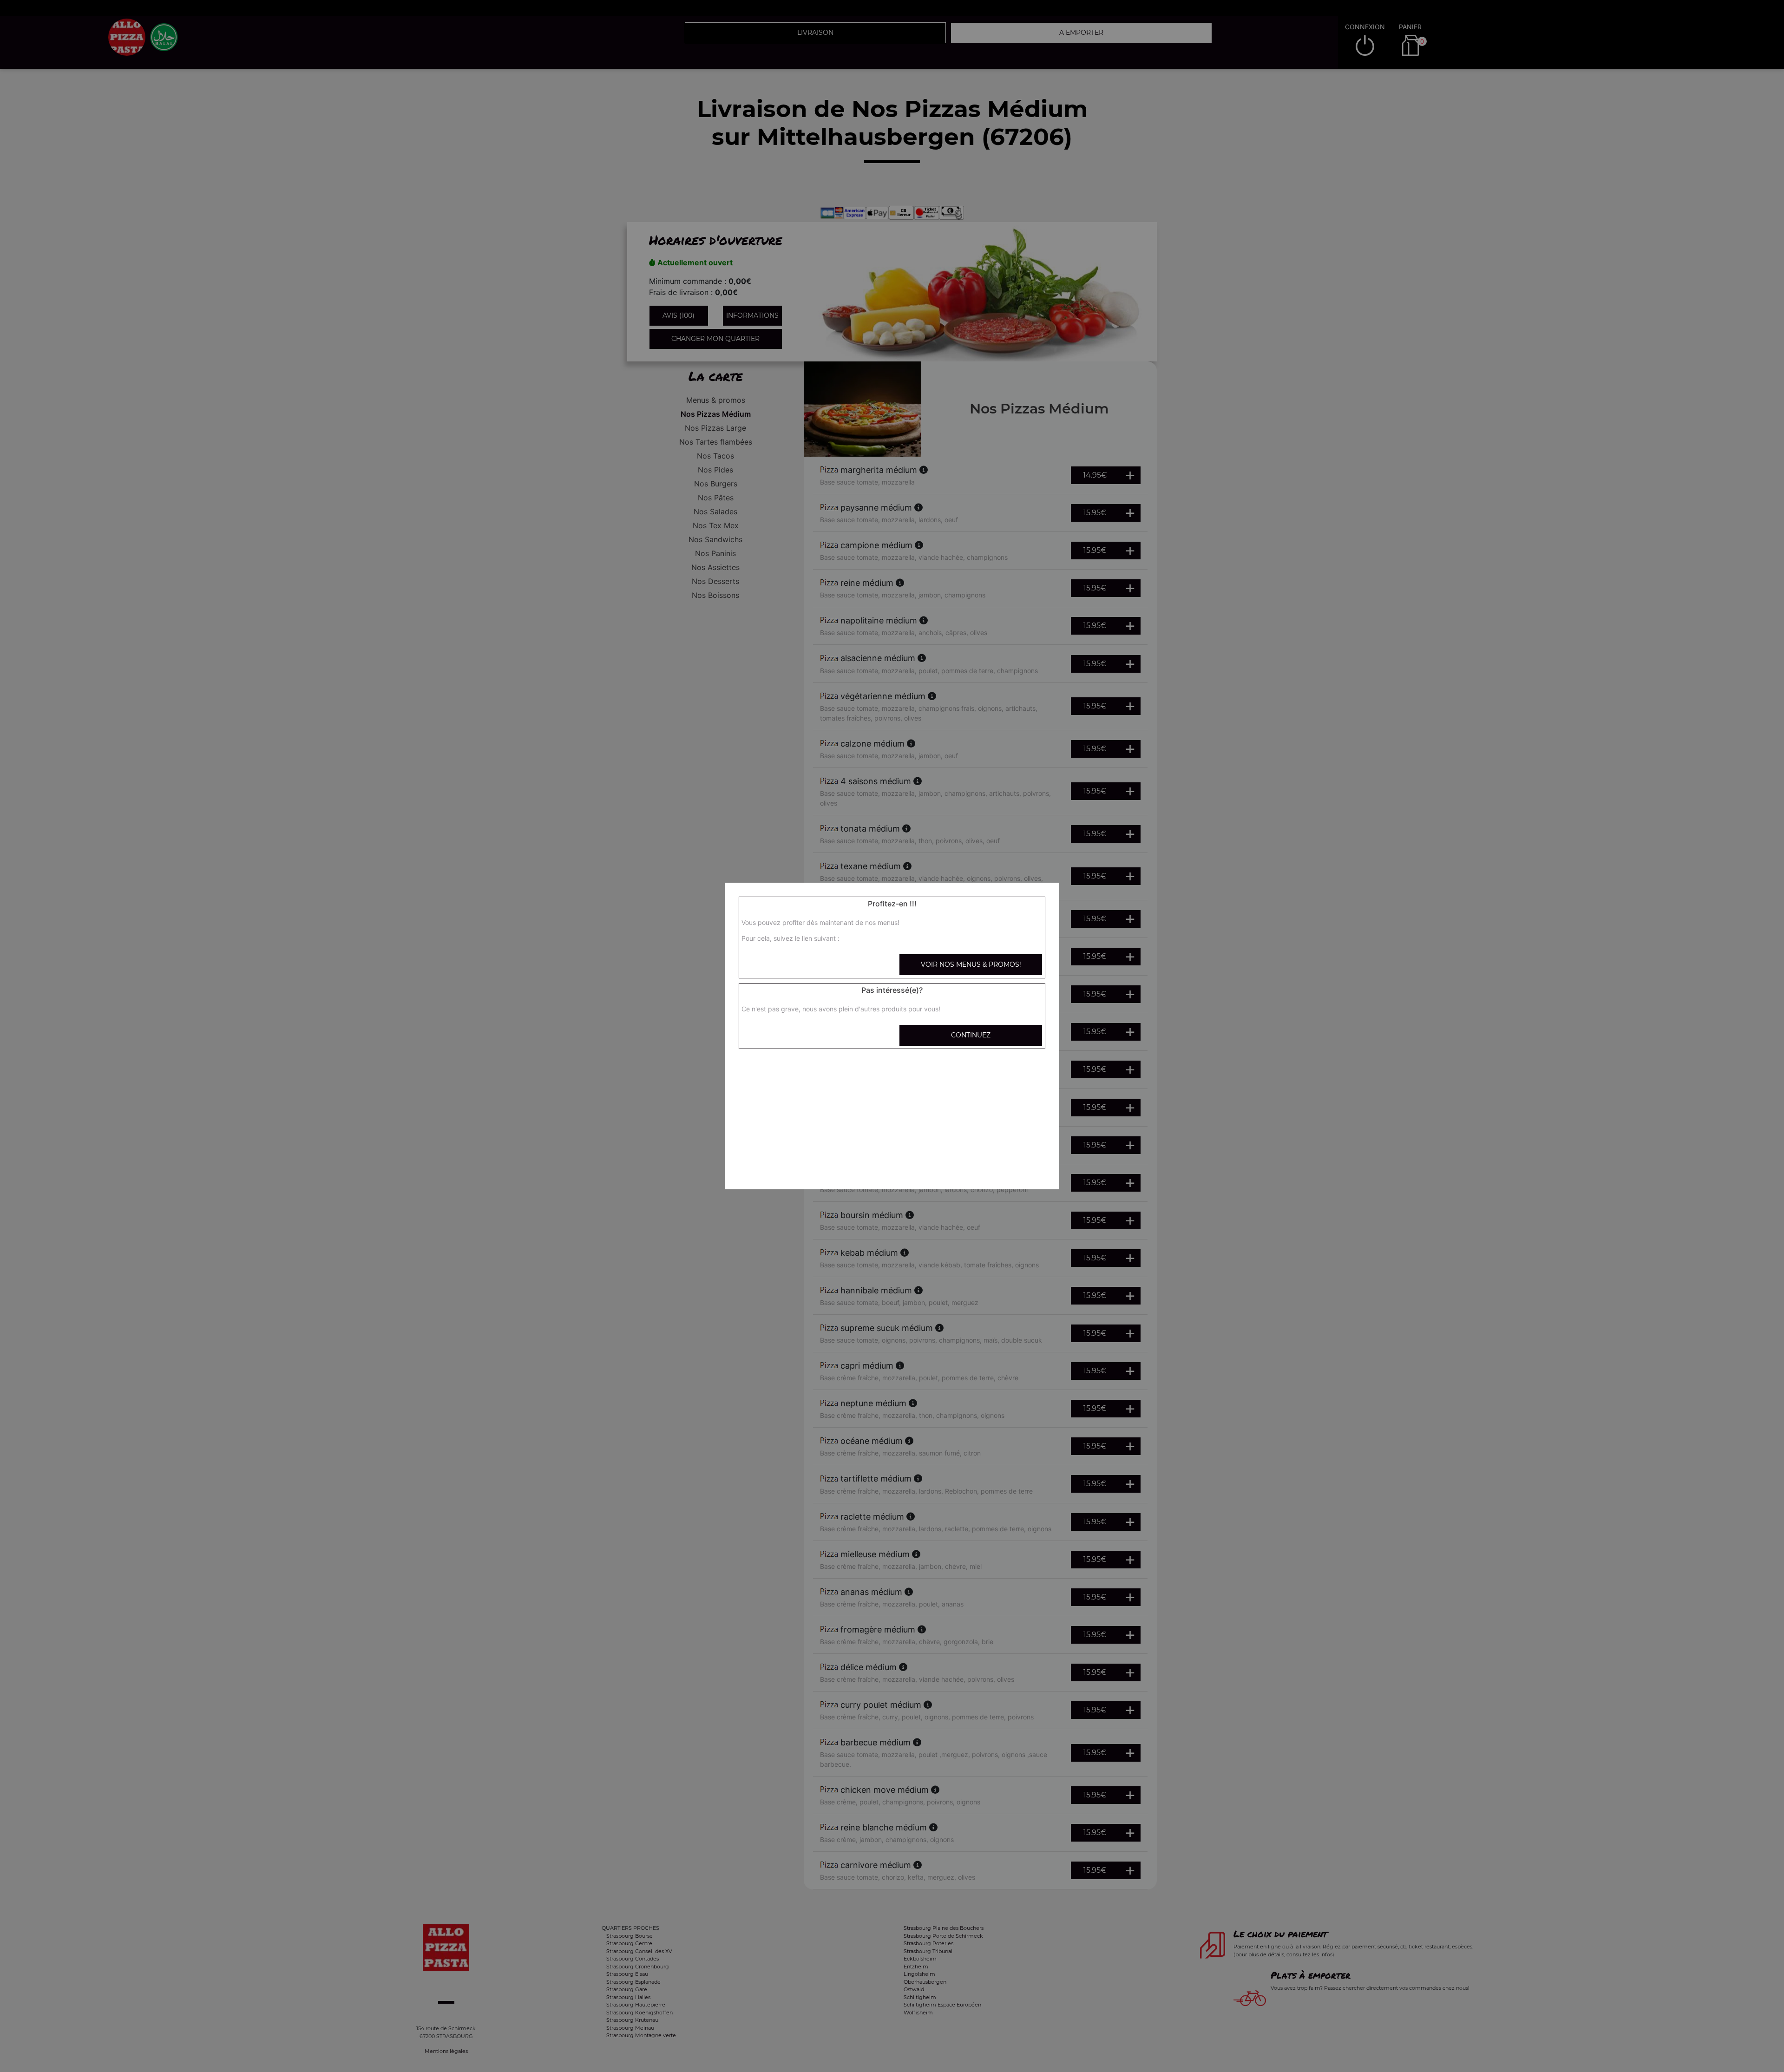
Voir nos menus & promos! (971, 964)
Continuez (971, 1035)
